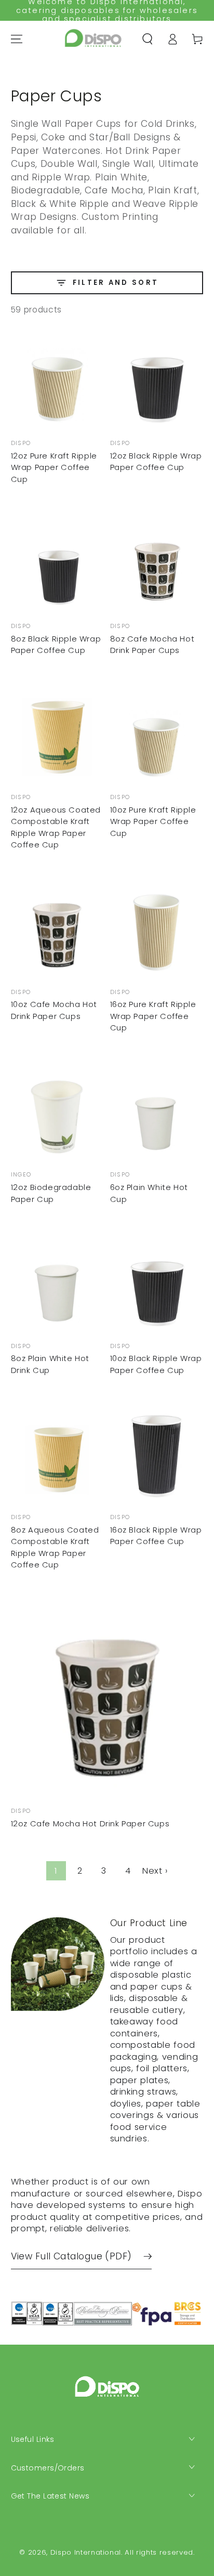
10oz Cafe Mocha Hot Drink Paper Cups (54, 1010)
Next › (155, 1871)
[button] (147, 39)
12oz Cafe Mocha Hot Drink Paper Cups (90, 1823)
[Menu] (16, 39)
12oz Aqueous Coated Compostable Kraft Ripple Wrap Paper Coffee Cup (56, 827)
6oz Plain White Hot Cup (149, 1193)
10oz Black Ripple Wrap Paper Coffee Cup (156, 1364)
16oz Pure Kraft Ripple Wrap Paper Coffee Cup (153, 1016)
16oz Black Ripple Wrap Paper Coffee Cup (156, 1536)
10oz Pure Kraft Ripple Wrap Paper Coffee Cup (153, 821)
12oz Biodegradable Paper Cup (51, 1193)
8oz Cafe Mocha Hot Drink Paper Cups (152, 645)
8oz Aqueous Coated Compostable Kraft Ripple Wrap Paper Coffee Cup (55, 1547)
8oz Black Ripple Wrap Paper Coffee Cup (56, 645)
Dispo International (86, 2552)
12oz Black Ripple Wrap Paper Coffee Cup (156, 462)
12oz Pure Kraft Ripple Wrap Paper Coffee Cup (54, 467)
